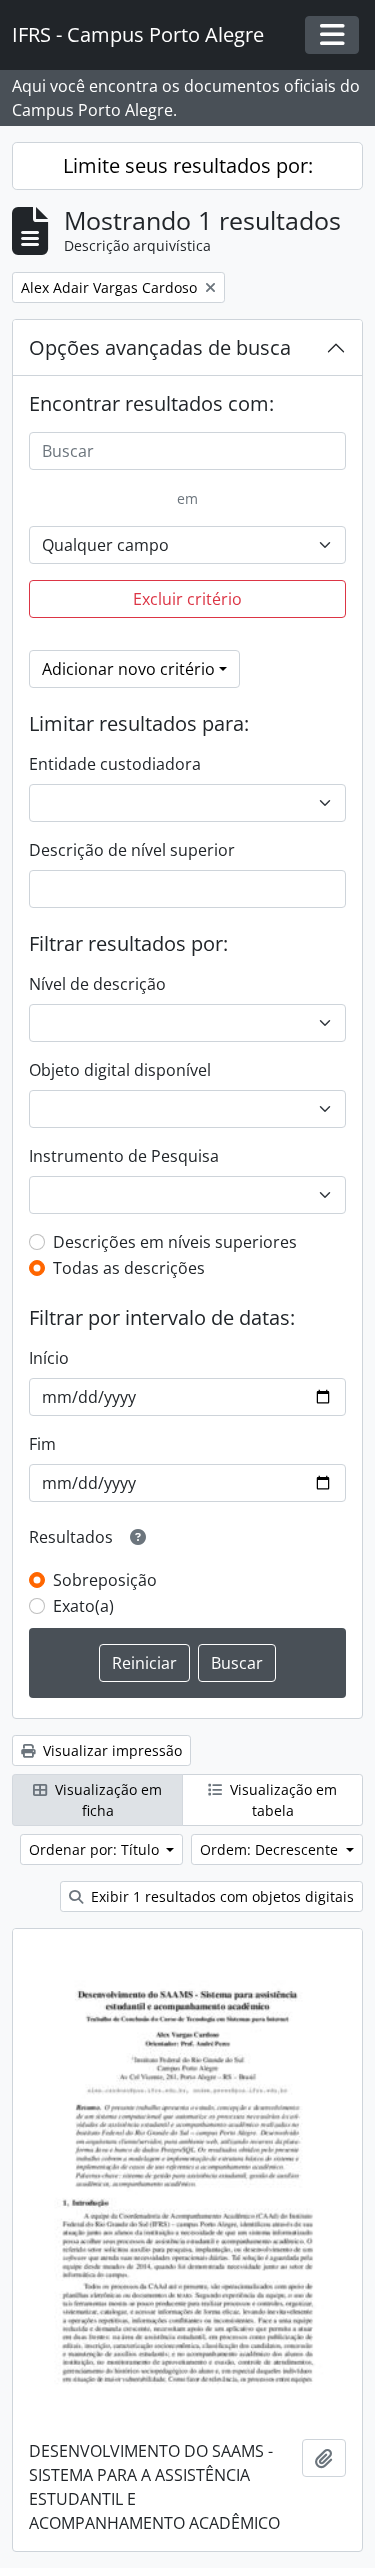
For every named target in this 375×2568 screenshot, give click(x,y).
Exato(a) (83, 1606)
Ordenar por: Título (96, 1849)
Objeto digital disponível (120, 1070)
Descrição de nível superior (132, 850)
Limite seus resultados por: (188, 165)
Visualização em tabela (281, 1800)
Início (49, 1358)
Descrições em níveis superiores (175, 1242)
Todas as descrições (129, 1268)
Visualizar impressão (110, 1750)
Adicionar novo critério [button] (128, 669)
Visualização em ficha (106, 1800)
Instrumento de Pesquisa (124, 1156)
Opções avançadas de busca (160, 347)
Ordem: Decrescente (271, 1849)
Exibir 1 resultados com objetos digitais (220, 1896)
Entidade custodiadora (115, 764)
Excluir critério (187, 599)
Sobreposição (105, 1580)
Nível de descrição (97, 984)
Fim (42, 1444)
